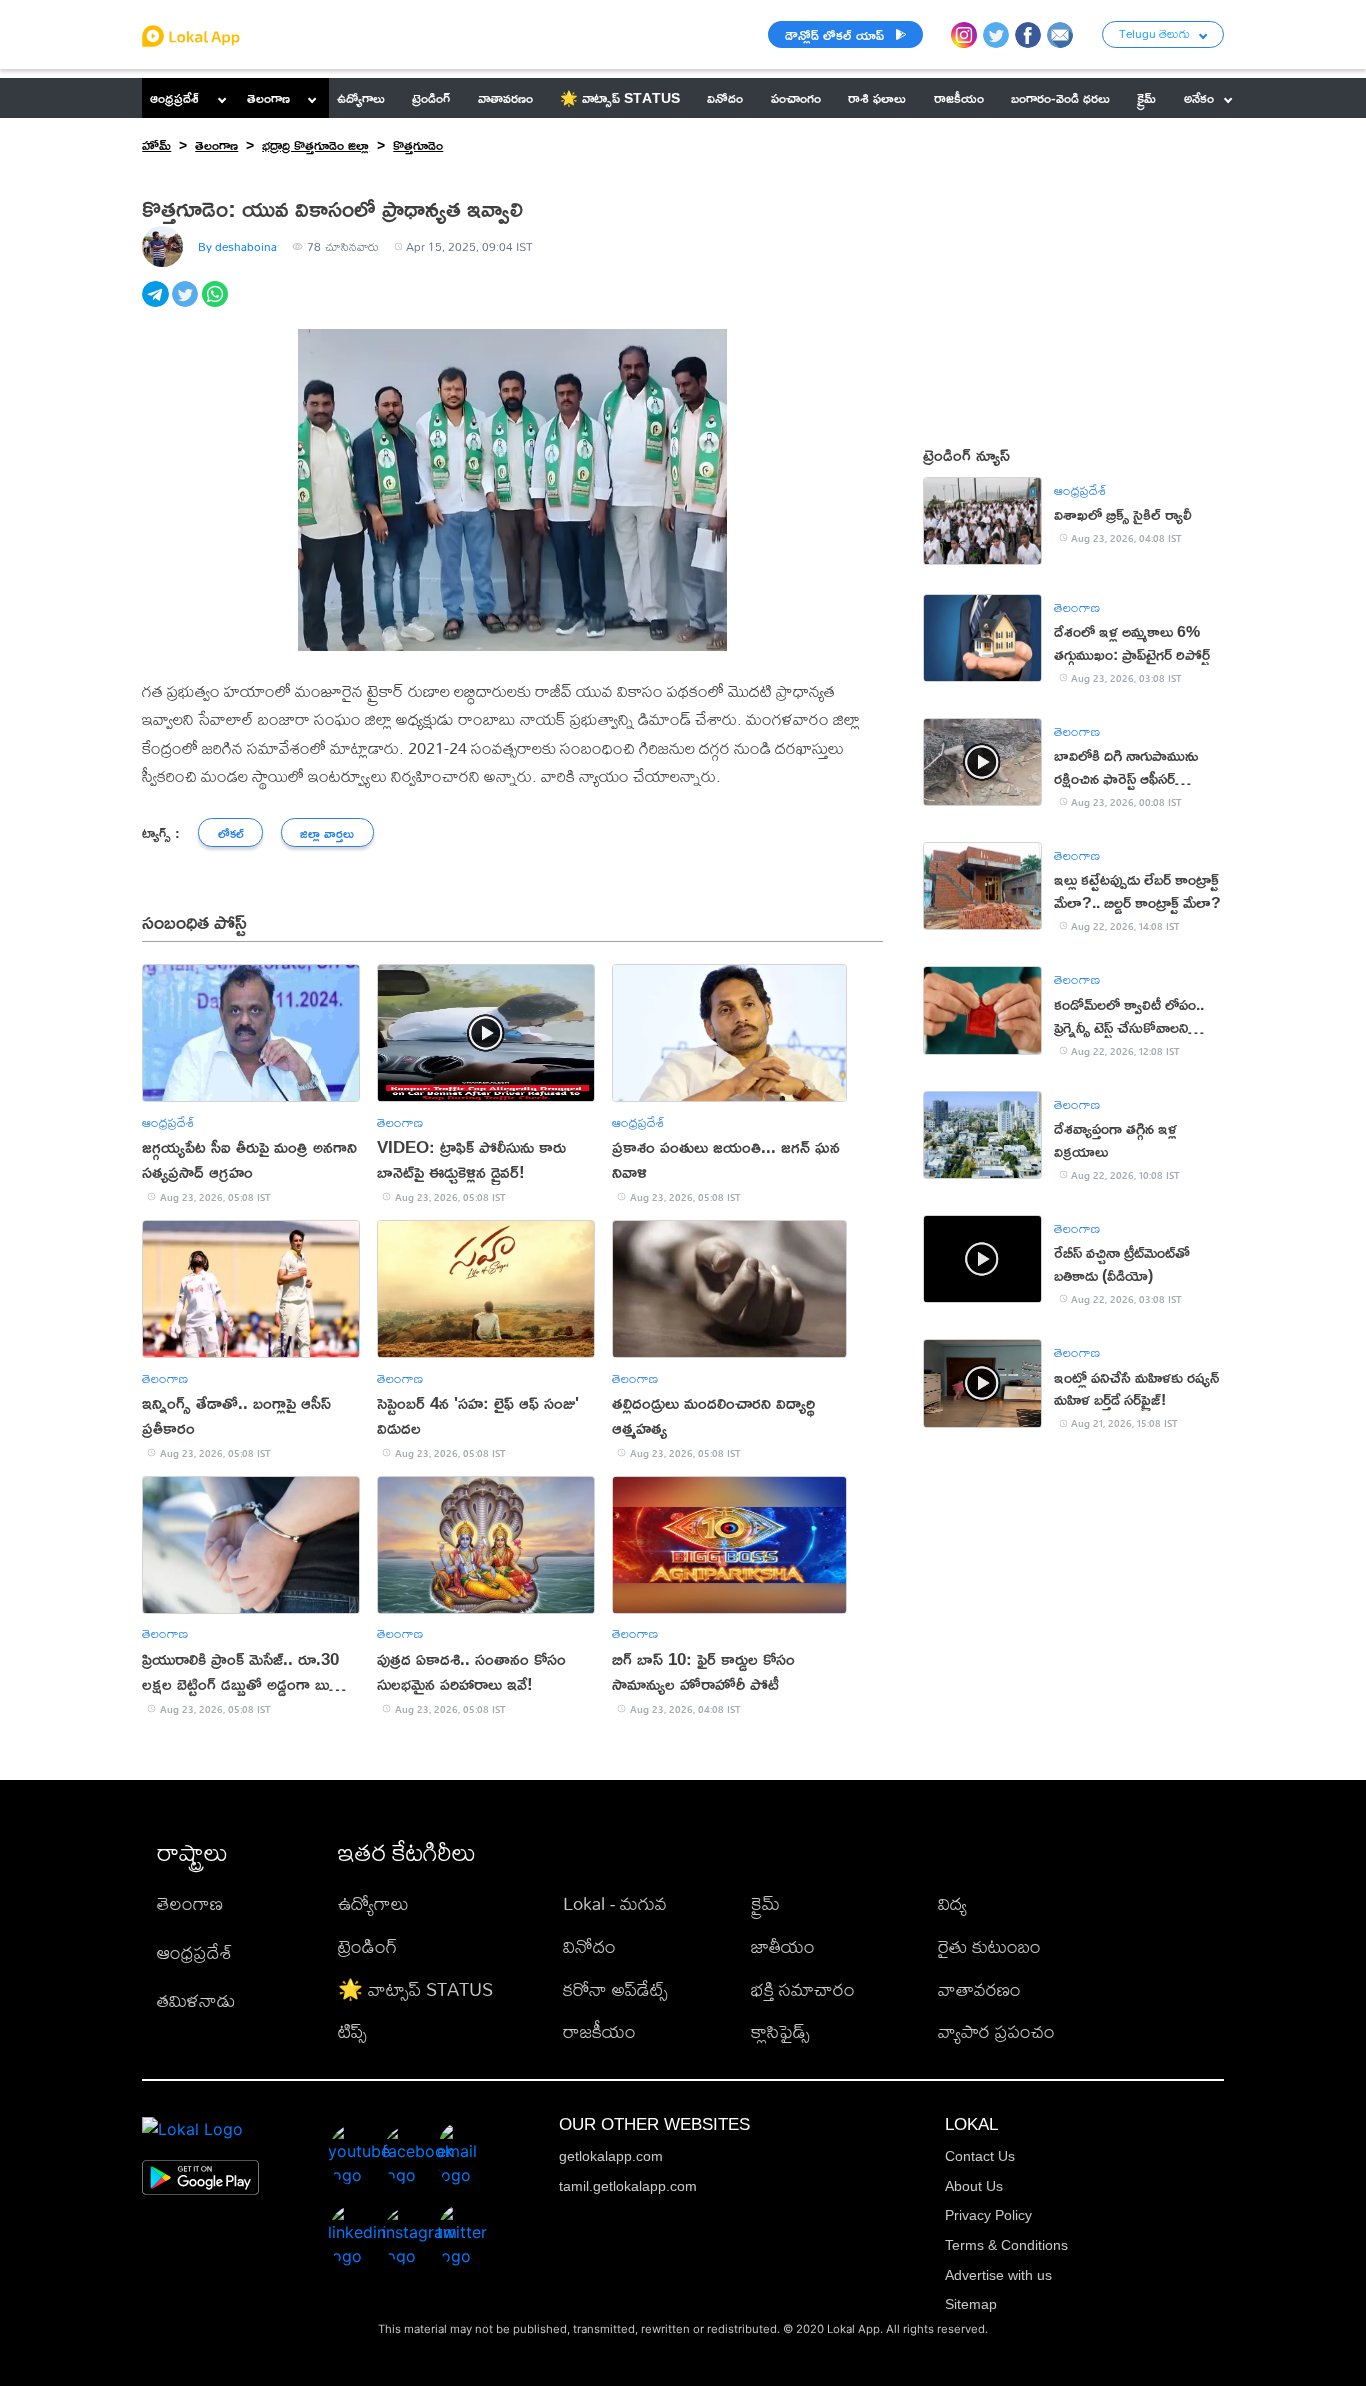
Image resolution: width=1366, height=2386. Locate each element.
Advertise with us (998, 2275)
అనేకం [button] (1199, 97)
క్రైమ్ (765, 1903)
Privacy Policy (988, 2215)
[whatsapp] (217, 305)
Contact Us (980, 2156)
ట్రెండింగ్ (367, 1946)
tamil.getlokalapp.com (628, 2186)
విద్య (952, 1903)
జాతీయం (783, 1946)
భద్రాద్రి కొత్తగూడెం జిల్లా (315, 144)
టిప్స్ (352, 2031)
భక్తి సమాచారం (803, 1989)
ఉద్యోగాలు (373, 1903)
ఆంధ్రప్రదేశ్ (174, 97)
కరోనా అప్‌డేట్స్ (615, 1989)
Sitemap (971, 2304)
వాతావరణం (979, 1989)
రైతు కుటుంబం (989, 1946)
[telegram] (157, 305)
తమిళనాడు (196, 2000)
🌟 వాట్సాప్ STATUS (415, 1989)
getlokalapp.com (611, 2156)
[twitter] (187, 305)
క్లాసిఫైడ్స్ (780, 2031)
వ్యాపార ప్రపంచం (996, 2031)
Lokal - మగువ (615, 1903)
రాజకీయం (599, 2031)
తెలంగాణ (268, 97)
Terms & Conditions (1006, 2245)
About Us (974, 2186)
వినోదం (589, 1946)
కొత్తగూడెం (418, 144)
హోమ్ (156, 144)
